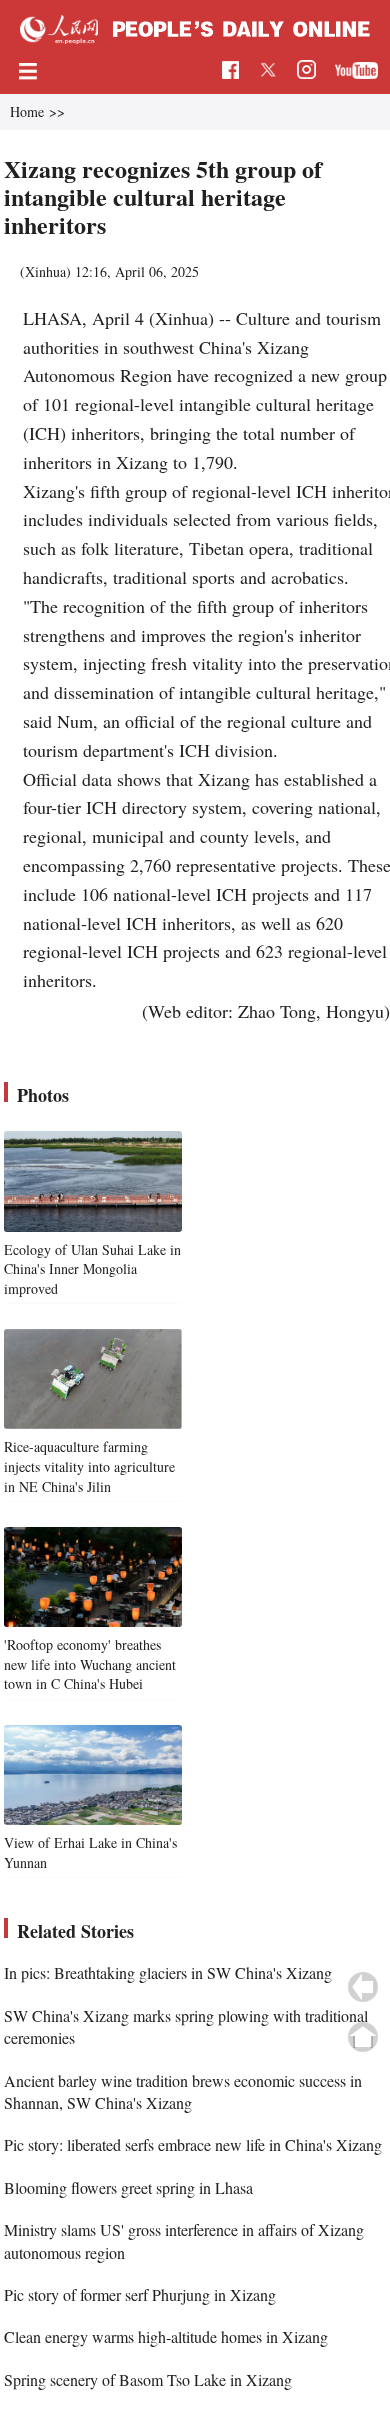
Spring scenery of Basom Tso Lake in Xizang (148, 2379)
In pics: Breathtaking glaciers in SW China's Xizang (168, 1972)
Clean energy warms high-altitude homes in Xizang (166, 2336)
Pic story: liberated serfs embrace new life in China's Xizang (193, 2144)
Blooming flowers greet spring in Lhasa (128, 2187)
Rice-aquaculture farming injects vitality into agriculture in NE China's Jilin (89, 1466)
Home (27, 111)
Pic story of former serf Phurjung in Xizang (140, 2294)
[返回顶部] (363, 2037)
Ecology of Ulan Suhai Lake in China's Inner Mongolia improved (92, 1269)
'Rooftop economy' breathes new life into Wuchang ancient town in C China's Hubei (90, 1664)
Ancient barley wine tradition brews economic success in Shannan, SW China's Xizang (183, 2091)
